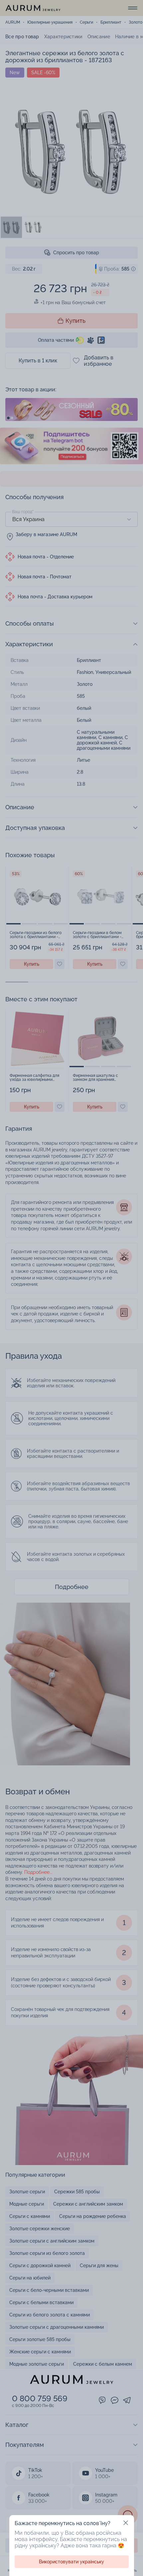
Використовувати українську (71, 2562)
